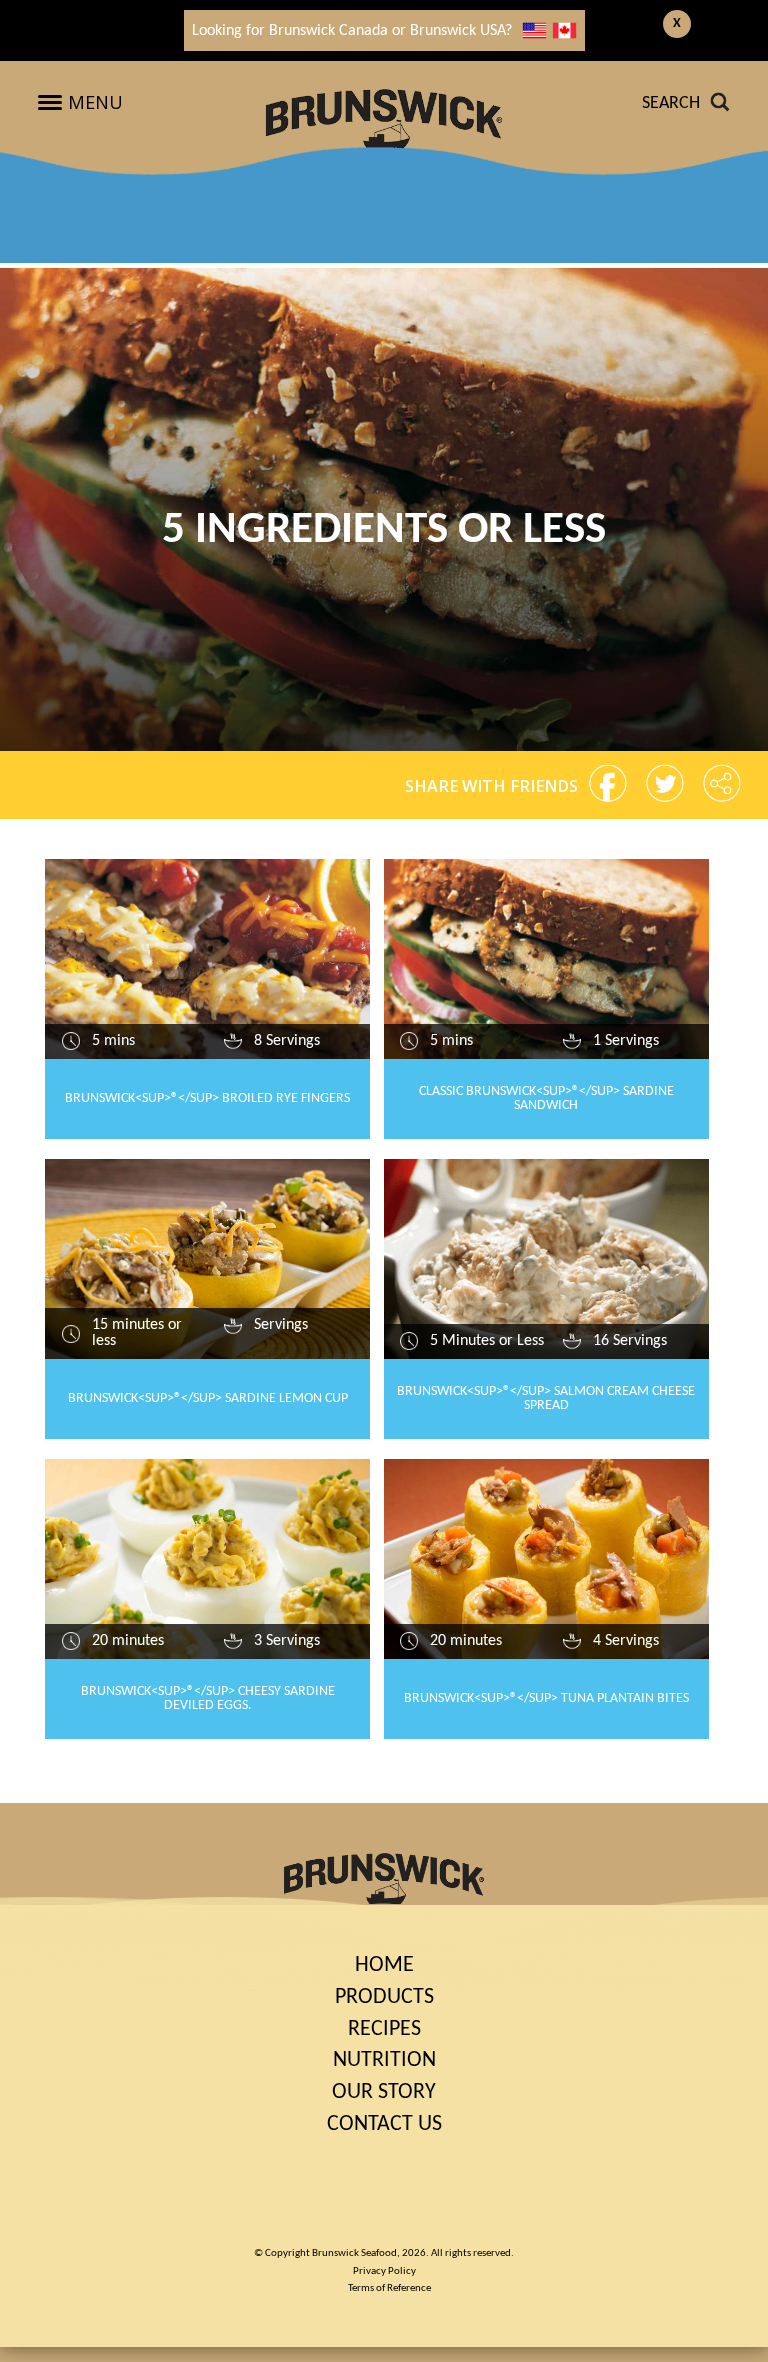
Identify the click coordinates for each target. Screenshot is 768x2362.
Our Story (384, 2092)
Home (384, 1965)
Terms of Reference (389, 2288)
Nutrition (384, 2060)
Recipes (384, 2029)
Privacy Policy (384, 2271)
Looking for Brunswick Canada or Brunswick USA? (352, 31)
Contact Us (384, 2124)
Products (384, 1997)
